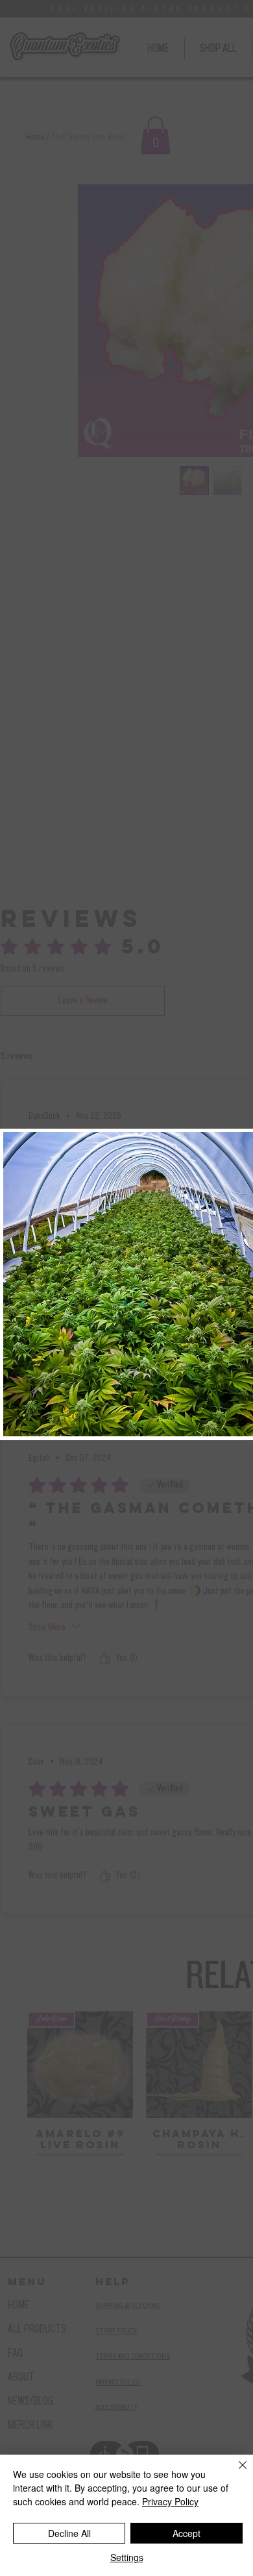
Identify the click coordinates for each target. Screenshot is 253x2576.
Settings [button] (127, 2557)
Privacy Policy (170, 2501)
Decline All (69, 2533)
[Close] (235, 2473)
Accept (187, 2533)
